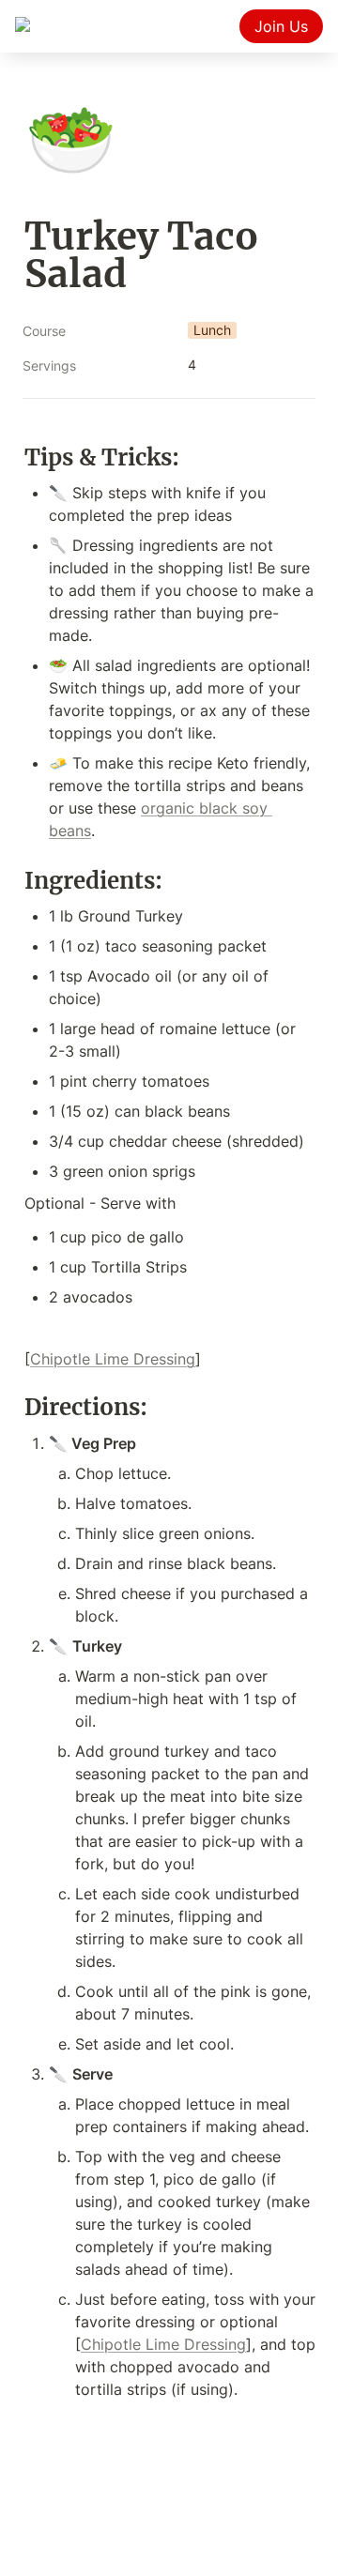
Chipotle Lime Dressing (113, 1359)
